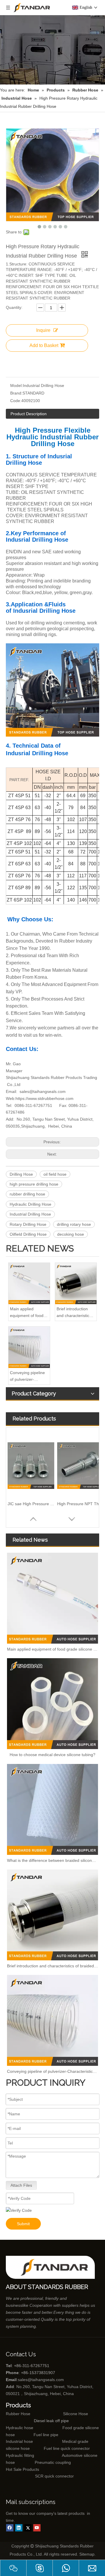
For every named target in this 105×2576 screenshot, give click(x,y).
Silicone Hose (63, 2414)
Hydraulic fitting (20, 2455)
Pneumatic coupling (53, 2462)
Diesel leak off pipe (51, 2421)
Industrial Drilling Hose (30, 1214)
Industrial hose (19, 2441)
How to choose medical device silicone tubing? (52, 1755)
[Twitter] (28, 2528)
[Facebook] (10, 2528)
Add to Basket (44, 345)
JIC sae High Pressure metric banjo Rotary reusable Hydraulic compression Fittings (31, 1504)
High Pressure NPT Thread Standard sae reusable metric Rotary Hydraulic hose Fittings (80, 1504)
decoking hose (71, 1234)
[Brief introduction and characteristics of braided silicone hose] (76, 1283)
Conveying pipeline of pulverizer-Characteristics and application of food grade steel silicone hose (28, 1376)
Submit (23, 2224)
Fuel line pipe (46, 2435)
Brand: (16, 393)
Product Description (29, 414)
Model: (16, 385)
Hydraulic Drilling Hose (30, 1204)
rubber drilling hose (27, 1194)
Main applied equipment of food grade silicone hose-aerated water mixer (29, 1313)
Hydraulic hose (20, 2428)
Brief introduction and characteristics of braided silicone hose (74, 1313)
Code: (16, 401)
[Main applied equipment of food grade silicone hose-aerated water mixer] (29, 1283)
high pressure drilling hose (34, 1184)
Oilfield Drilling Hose (28, 1234)
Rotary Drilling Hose (28, 1224)
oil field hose (55, 1174)
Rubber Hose (18, 2414)
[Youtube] (37, 2528)
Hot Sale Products (22, 2469)
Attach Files (21, 2185)
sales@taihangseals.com (43, 1091)
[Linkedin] (19, 2528)
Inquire (43, 330)
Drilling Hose (21, 1174)
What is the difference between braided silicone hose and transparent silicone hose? (52, 1860)
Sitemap (87, 2554)
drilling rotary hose (74, 1224)
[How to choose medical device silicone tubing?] (52, 1704)
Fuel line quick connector (67, 2448)
